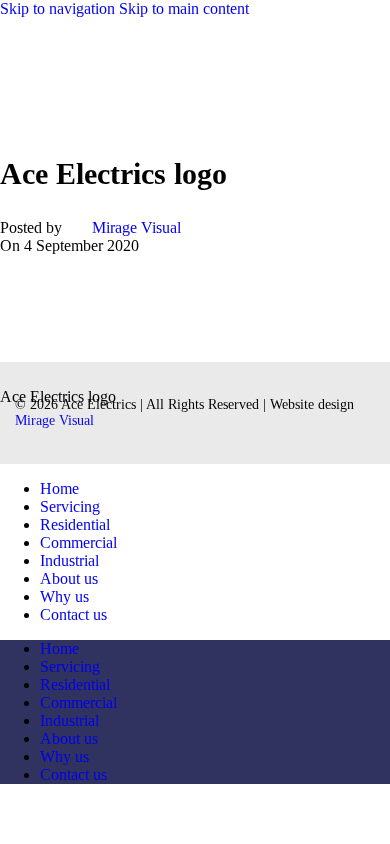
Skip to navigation (59, 8)
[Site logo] (127, 106)
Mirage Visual (136, 227)
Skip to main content (184, 8)
